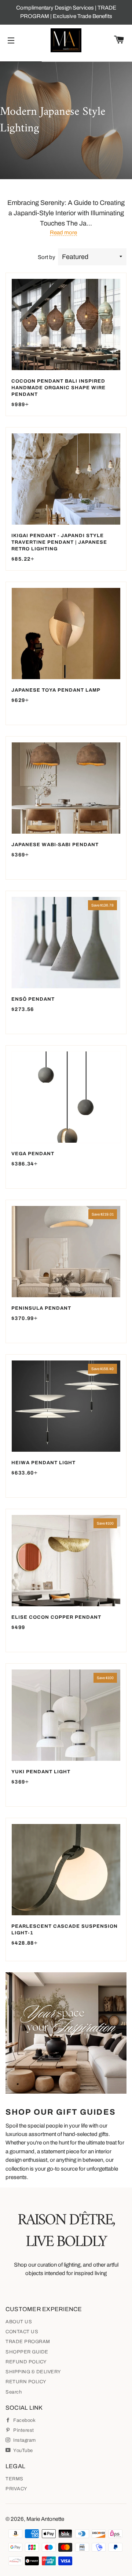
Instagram (24, 2440)
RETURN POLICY (26, 2382)
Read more (63, 233)
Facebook (24, 2420)
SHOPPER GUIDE (27, 2352)
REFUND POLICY (26, 2362)
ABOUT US (19, 2322)
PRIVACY (16, 2489)
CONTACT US (22, 2332)
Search (14, 2392)
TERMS (14, 2479)
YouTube (23, 2451)
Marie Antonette (45, 2519)
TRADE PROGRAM (28, 2342)
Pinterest (23, 2430)
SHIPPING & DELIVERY (33, 2372)
